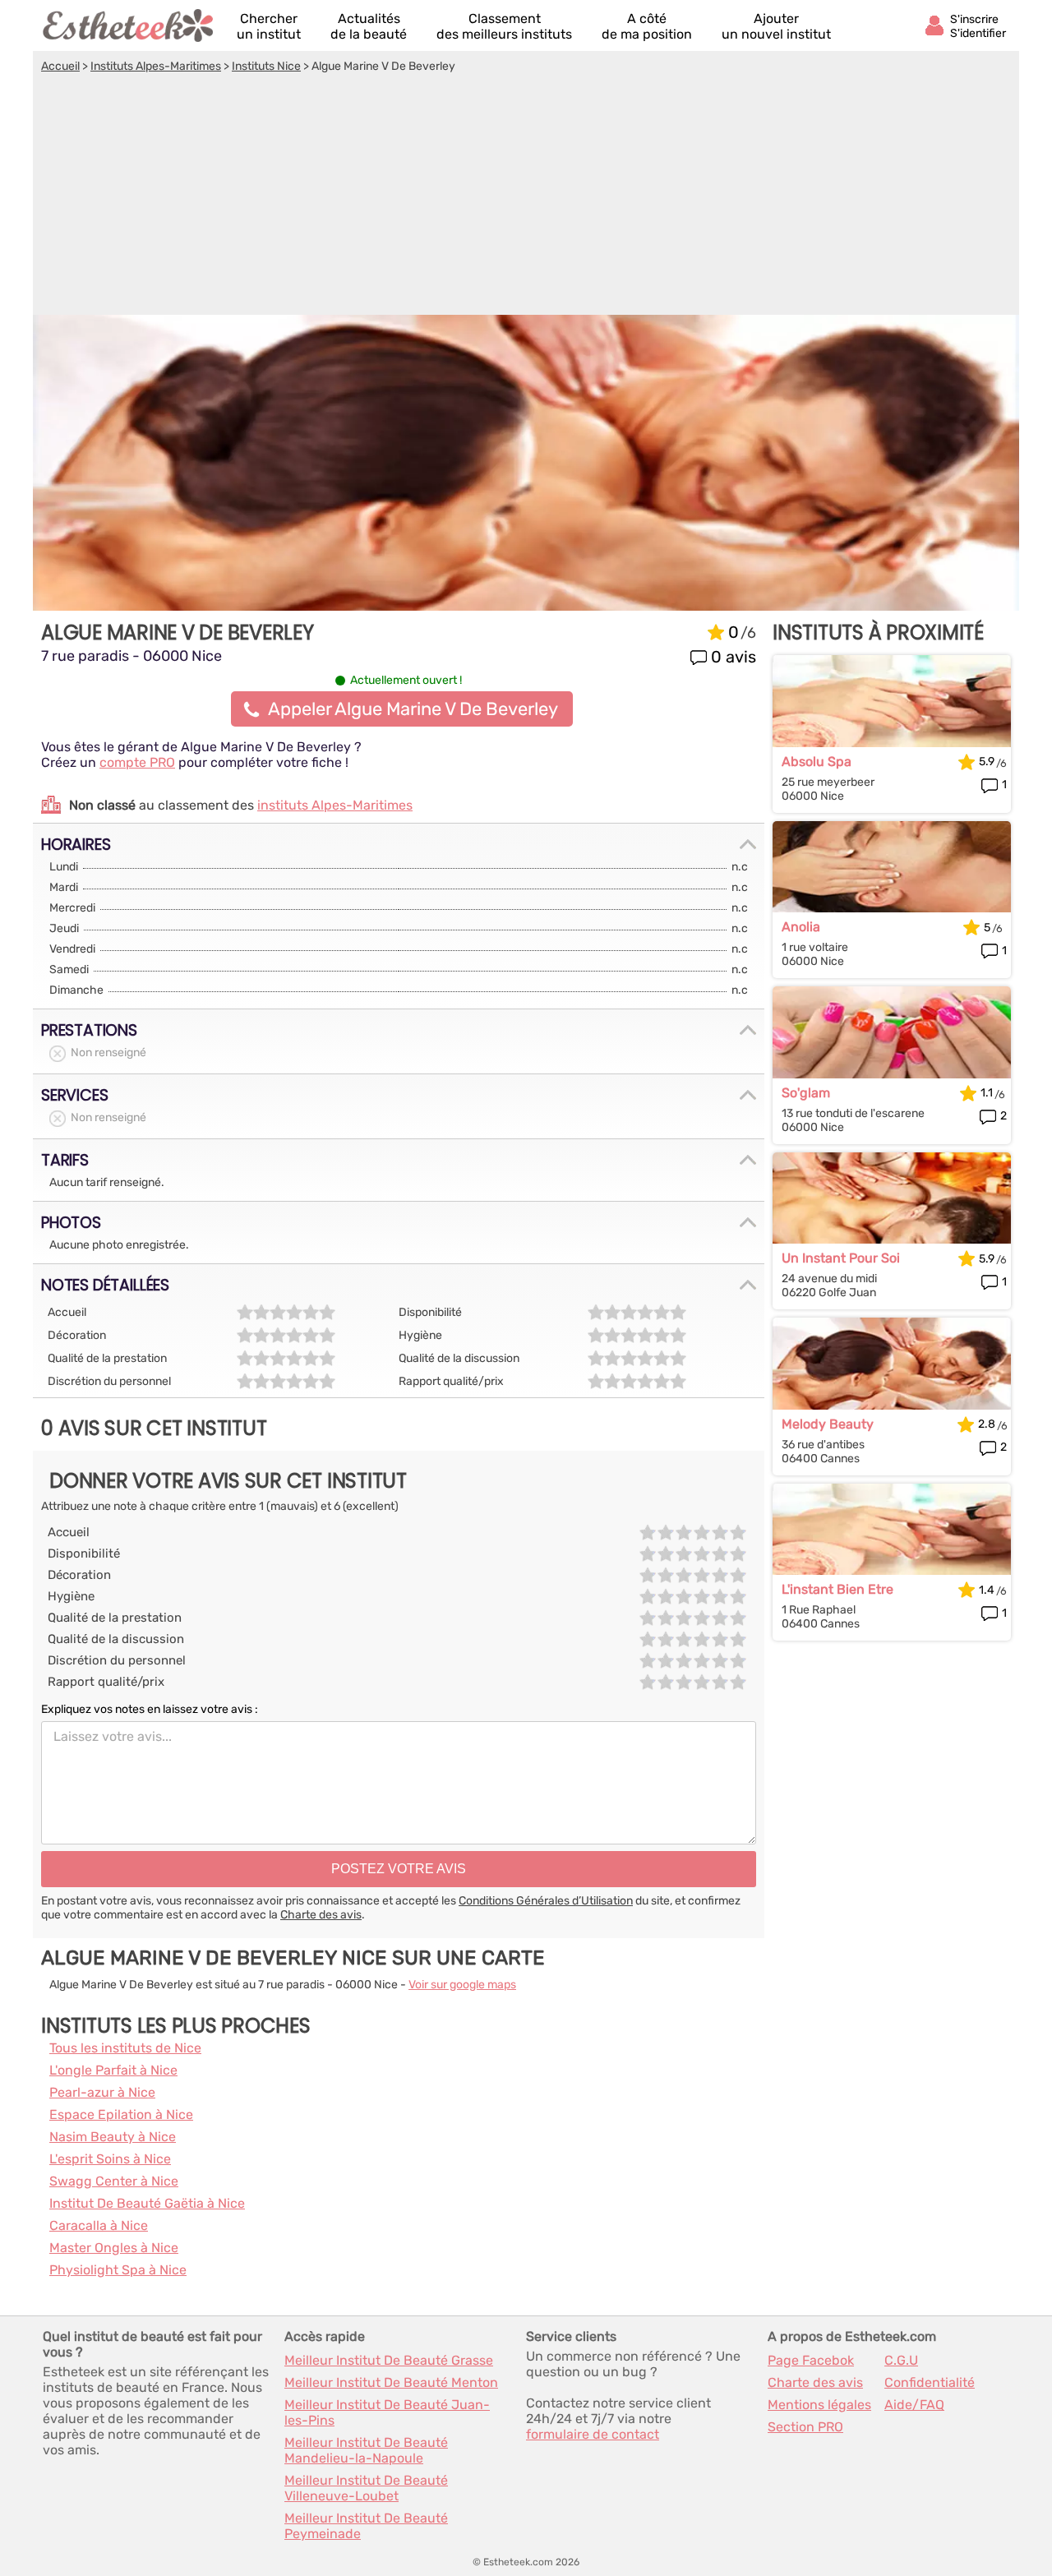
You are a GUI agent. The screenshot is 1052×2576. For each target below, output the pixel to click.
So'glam (806, 1093)
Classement (504, 26)
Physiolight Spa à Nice (118, 2270)
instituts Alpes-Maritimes (335, 805)
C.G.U (901, 2360)
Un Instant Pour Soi (841, 1258)
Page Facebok (811, 2360)
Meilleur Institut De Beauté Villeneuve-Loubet (366, 2488)
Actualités (369, 26)
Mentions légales (819, 2405)
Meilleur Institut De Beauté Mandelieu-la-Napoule (366, 2450)
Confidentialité (930, 2382)
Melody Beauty (828, 1424)
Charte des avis (321, 1915)
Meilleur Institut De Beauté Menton (391, 2382)
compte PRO (137, 762)
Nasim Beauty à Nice (113, 2137)
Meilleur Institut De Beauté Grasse (389, 2360)
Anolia (801, 927)
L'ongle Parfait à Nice (113, 2070)
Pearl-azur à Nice (102, 2092)
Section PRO (805, 2427)
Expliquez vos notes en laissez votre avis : (150, 1709)
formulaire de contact (593, 2434)
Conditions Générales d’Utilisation (546, 1901)
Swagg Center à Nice (114, 2181)
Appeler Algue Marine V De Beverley (413, 709)
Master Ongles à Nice (114, 2248)
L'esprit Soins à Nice (110, 2159)
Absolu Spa (817, 762)
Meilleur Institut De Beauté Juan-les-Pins (387, 2412)
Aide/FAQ (914, 2405)
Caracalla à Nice (99, 2225)
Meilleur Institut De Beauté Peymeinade (366, 2526)
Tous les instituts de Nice (125, 2048)
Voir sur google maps (462, 1985)
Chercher (269, 26)
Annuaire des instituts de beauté (129, 25)
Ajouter (776, 26)
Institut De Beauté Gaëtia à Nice (147, 2203)
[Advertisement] (526, 196)
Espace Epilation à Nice (121, 2114)
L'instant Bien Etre (837, 1589)
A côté (647, 26)
